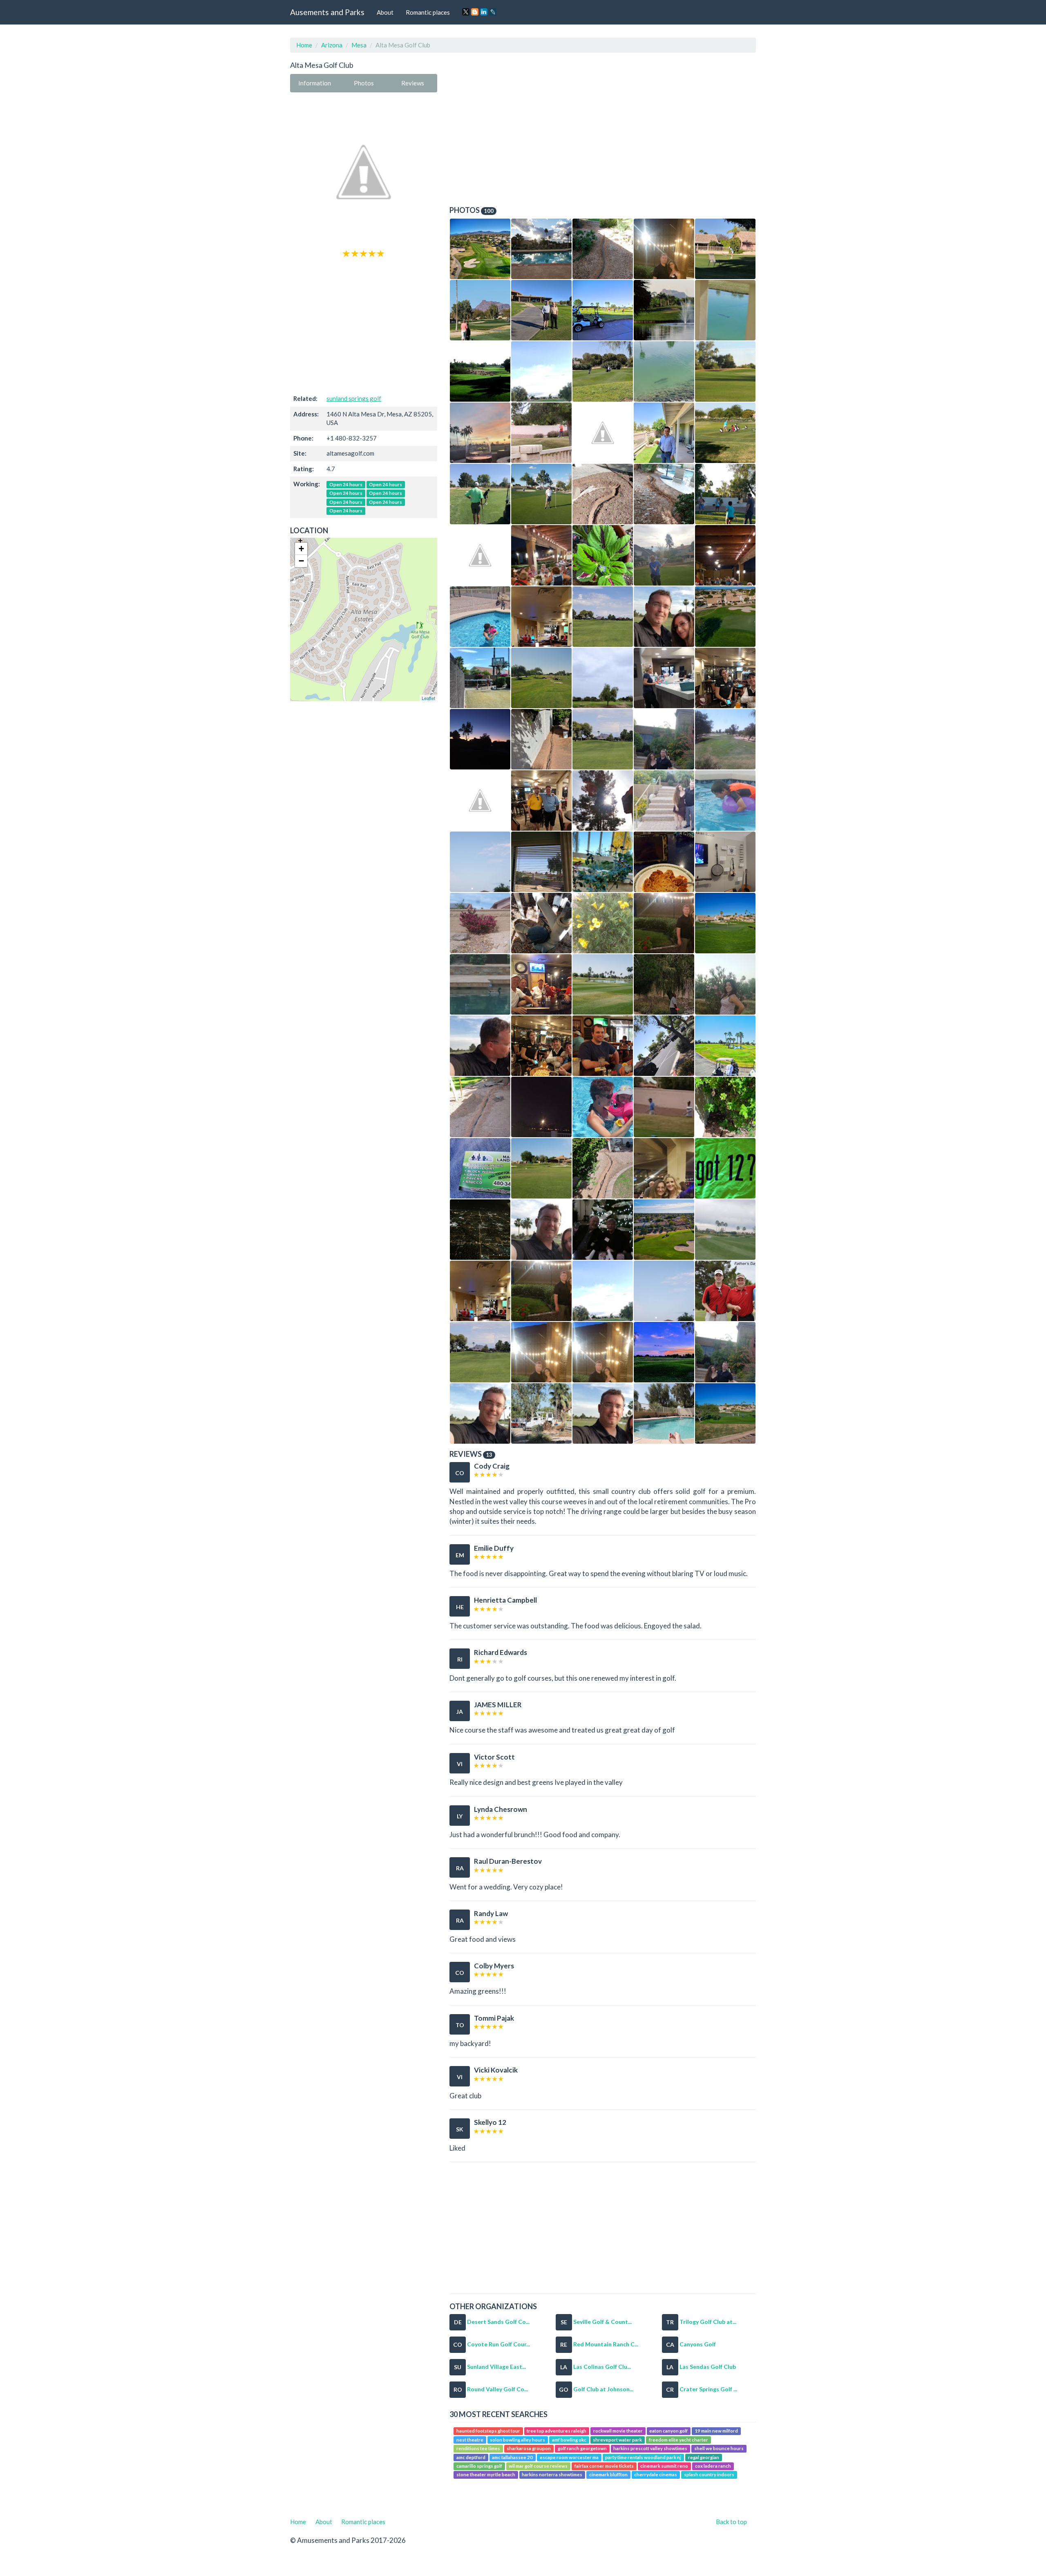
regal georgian (704, 2457)
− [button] (301, 561)
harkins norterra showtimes (552, 2475)
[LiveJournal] (493, 12)
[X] (466, 12)
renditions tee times (478, 2448)
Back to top (731, 2522)
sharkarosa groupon (529, 2448)
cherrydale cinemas (656, 2475)
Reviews (413, 83)
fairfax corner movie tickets (604, 2466)
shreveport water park (617, 2440)
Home (304, 45)
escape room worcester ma (569, 2457)
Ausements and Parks (327, 12)
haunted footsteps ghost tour (488, 2431)
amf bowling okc (569, 2440)
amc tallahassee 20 (512, 2457)
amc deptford (471, 2457)
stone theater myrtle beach (486, 2475)
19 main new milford (716, 2431)
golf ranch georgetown (582, 2448)
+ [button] (301, 549)
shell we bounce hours (719, 2448)
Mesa (359, 45)
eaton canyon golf (668, 2431)
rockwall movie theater (618, 2431)
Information (315, 83)
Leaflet (428, 698)
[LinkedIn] (484, 12)
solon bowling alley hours (517, 2440)
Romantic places (428, 12)
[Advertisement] (364, 325)
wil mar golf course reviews (538, 2466)
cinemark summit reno (664, 2466)
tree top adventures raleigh (557, 2431)
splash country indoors (709, 2475)
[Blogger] (475, 12)
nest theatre (470, 2440)
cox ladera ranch (713, 2466)
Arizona (332, 45)
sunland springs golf (354, 398)
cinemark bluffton (608, 2475)
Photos (364, 83)
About (385, 12)
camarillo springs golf (479, 2466)
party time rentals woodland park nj (643, 2457)
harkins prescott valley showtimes (650, 2448)
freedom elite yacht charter (678, 2440)
